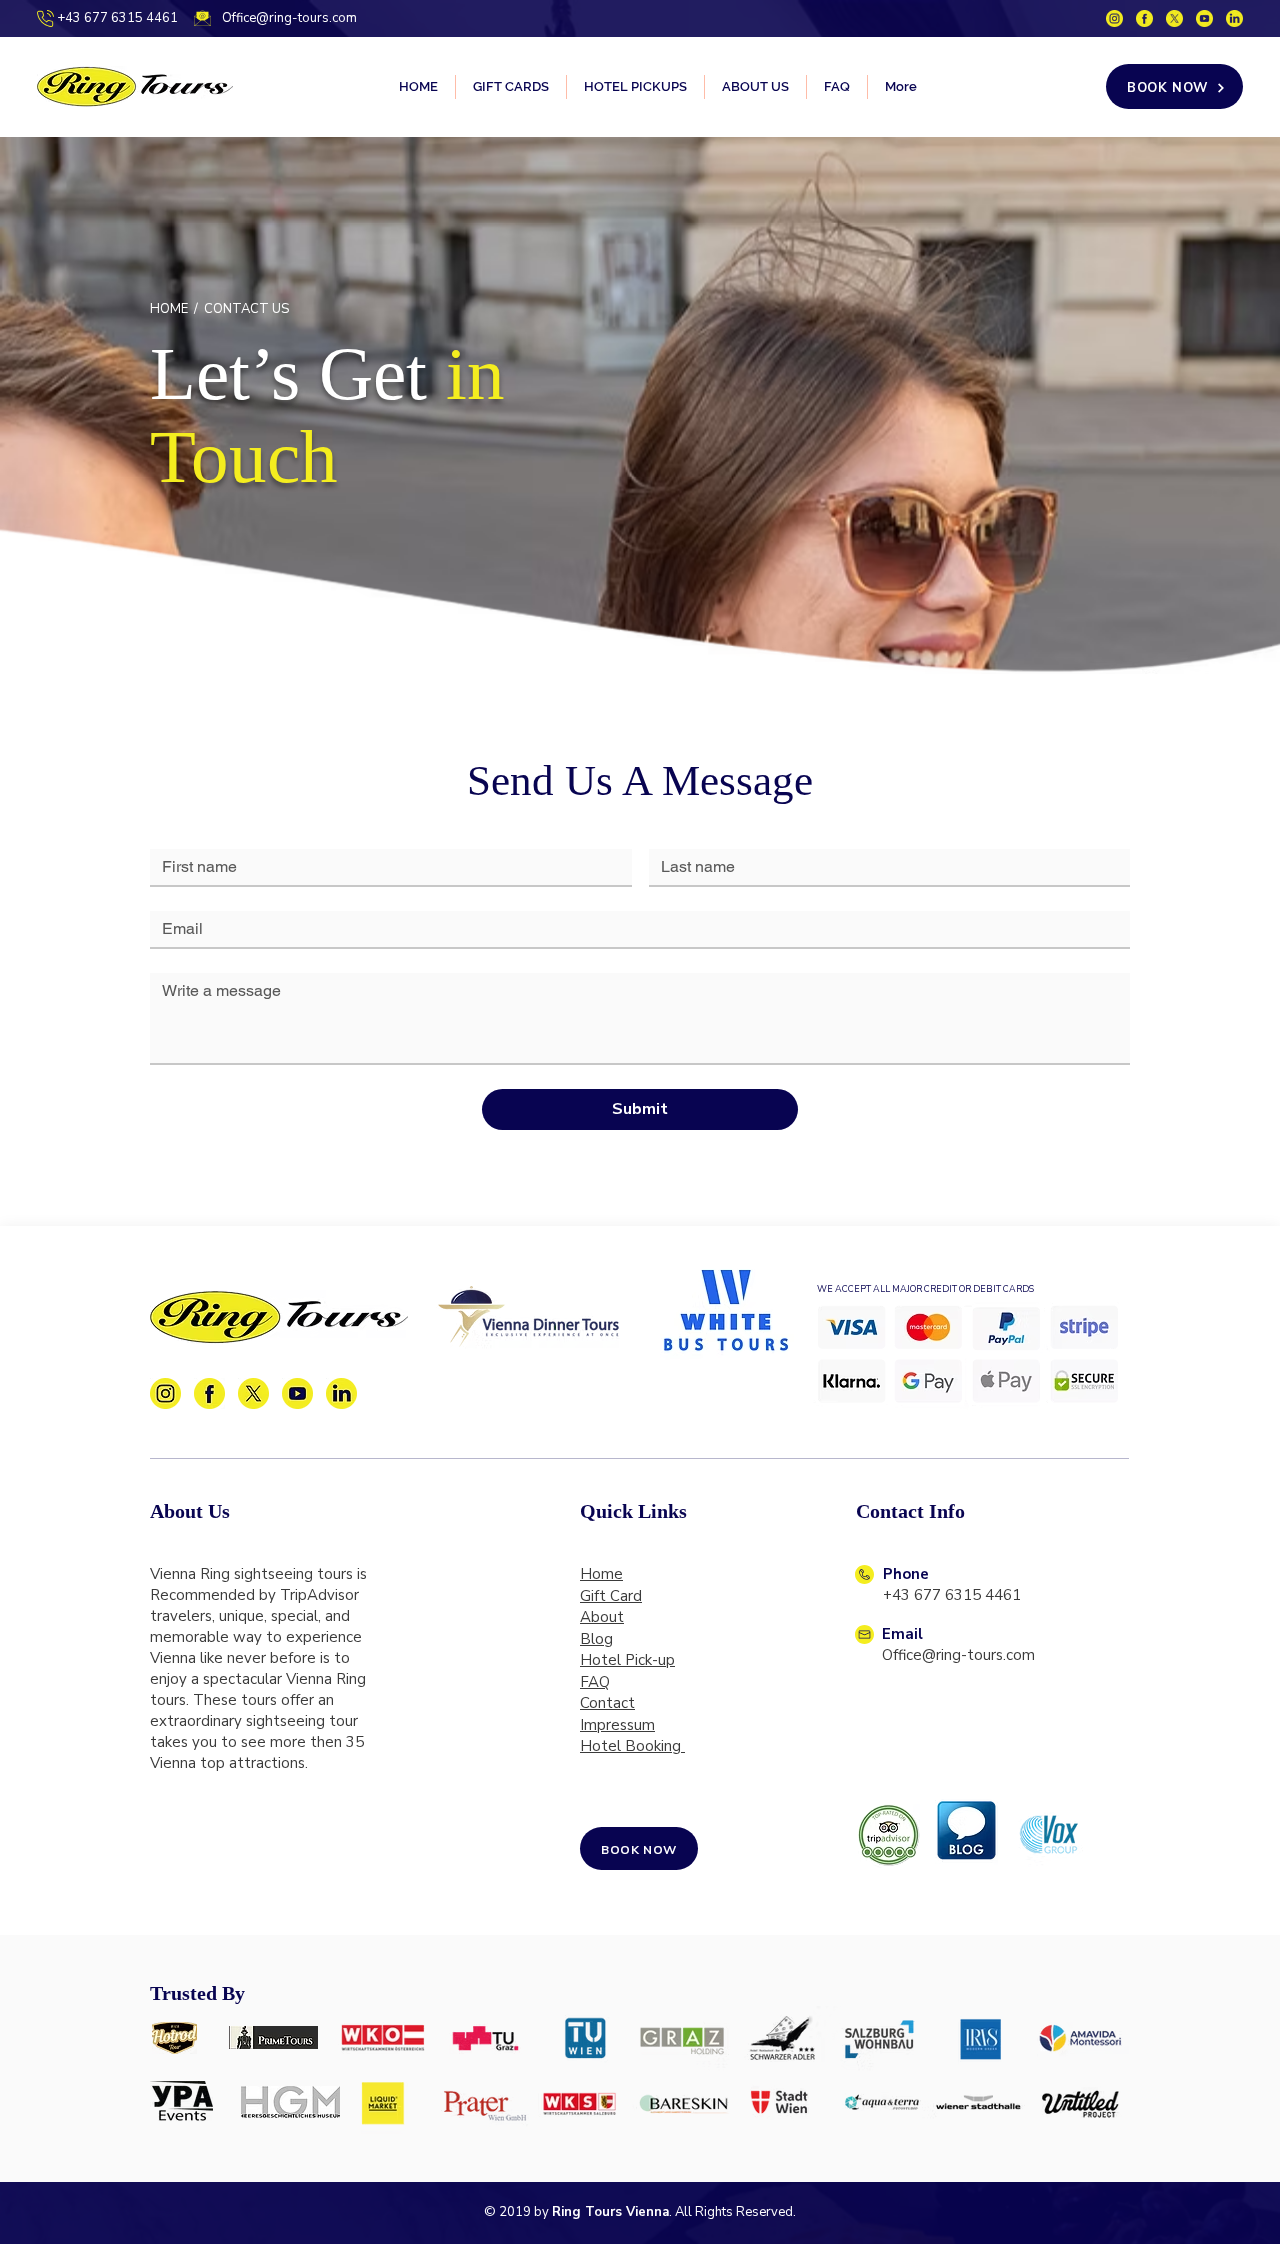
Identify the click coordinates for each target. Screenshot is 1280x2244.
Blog (596, 1639)
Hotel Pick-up (627, 1660)
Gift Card (611, 1596)
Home (601, 1574)
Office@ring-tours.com (289, 18)
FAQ (595, 1682)
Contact (607, 1703)
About (602, 1617)
